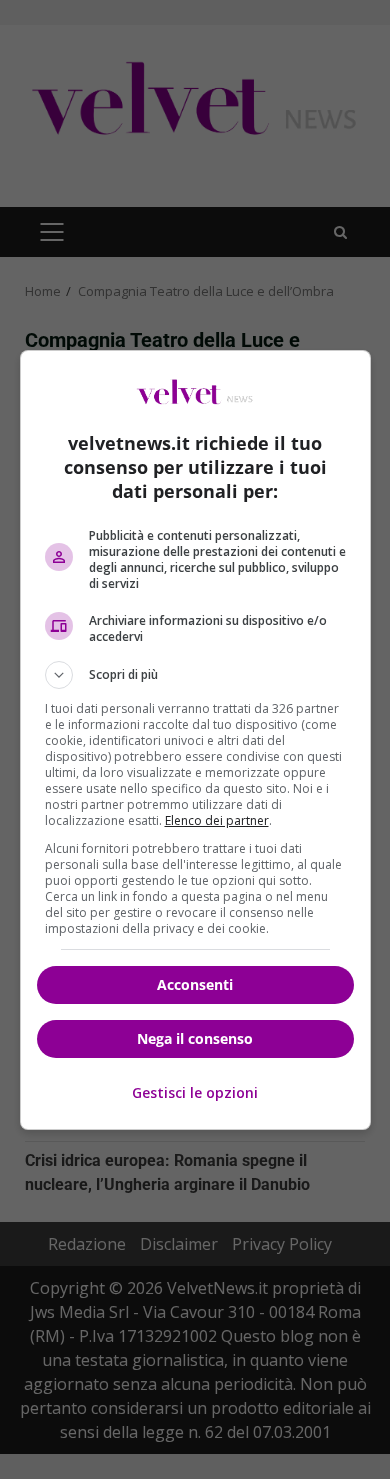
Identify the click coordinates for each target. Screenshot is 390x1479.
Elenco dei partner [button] (217, 820)
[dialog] (195, 740)
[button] (195, 675)
